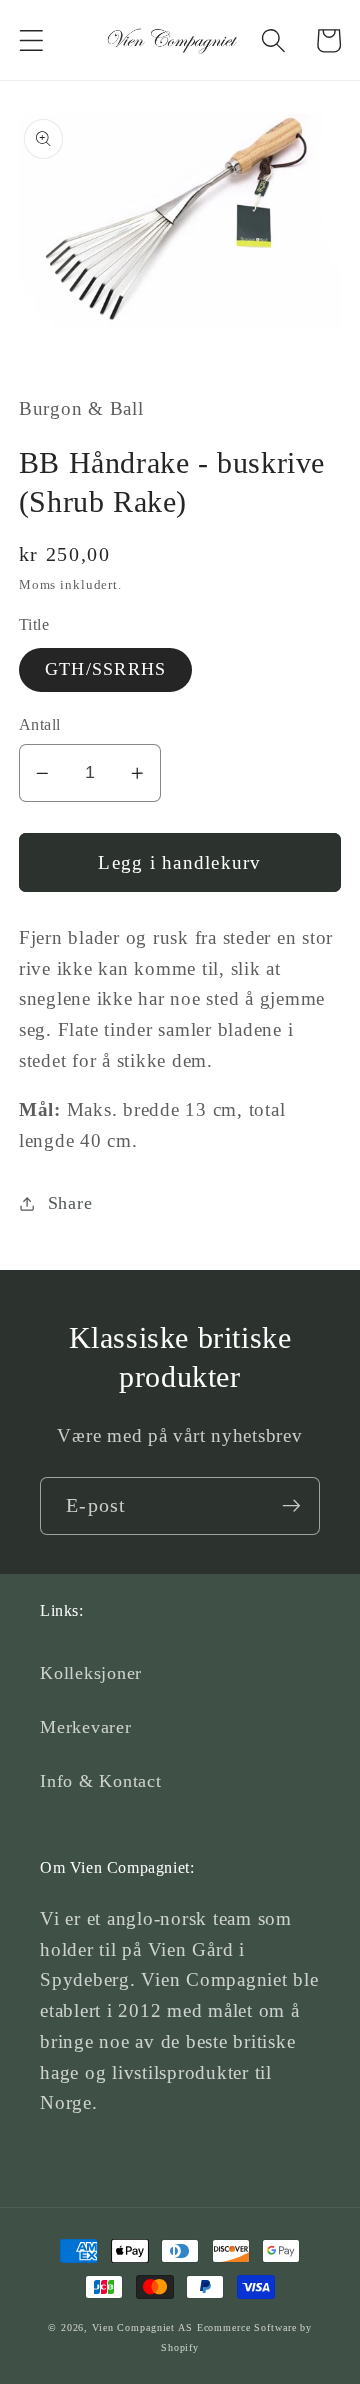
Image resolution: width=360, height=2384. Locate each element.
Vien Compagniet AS (142, 2327)
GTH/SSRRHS (106, 669)
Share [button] (70, 1203)
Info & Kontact (101, 1781)
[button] (31, 40)
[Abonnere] (291, 1506)
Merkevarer (86, 1727)
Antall (40, 725)
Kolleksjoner (91, 1673)
